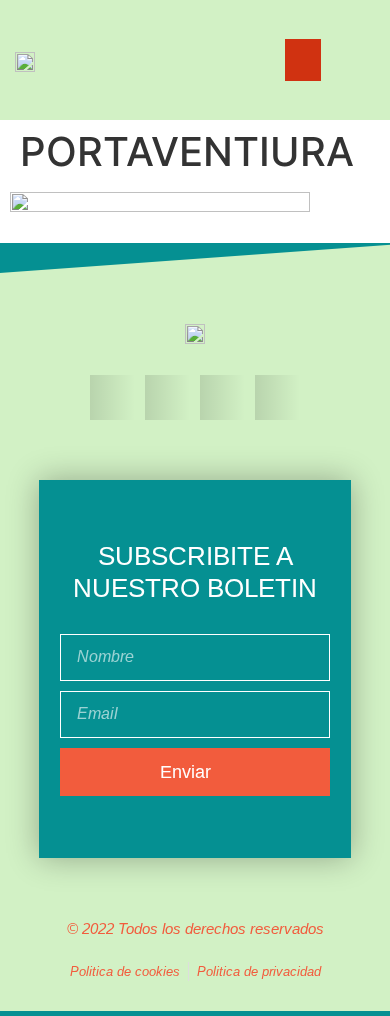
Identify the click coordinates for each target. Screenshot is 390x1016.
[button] (303, 60)
